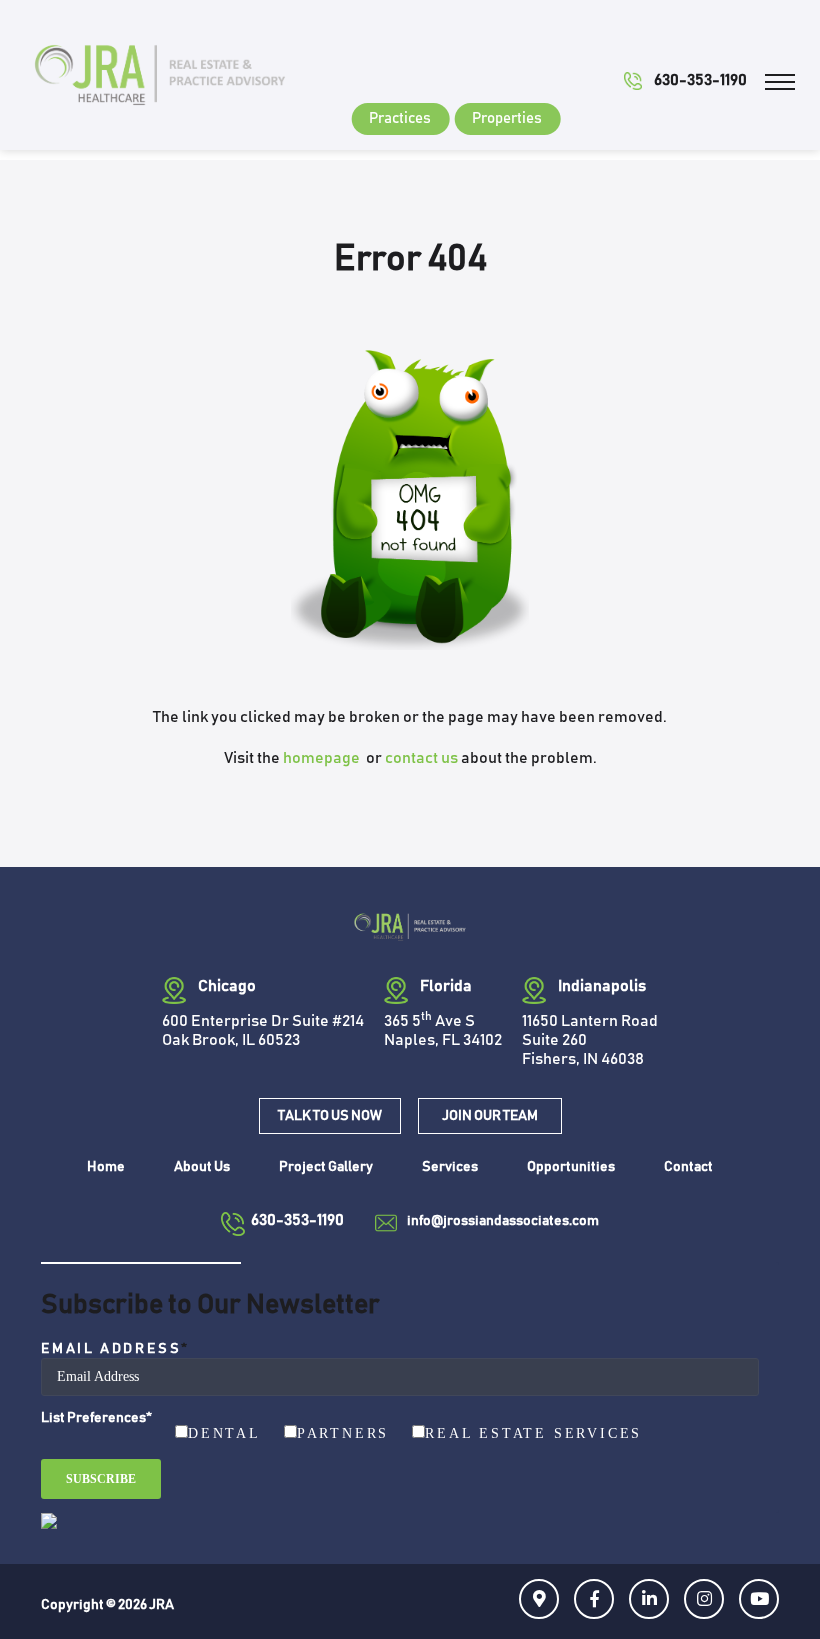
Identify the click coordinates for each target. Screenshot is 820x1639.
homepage (323, 758)
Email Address (115, 1349)
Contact (688, 1167)
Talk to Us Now (330, 1116)
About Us (202, 1167)
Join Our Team (490, 1116)
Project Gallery (326, 1167)
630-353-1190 (700, 80)
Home (106, 1167)
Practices (400, 118)
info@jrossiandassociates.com (503, 1221)
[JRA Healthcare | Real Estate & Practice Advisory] (160, 74)
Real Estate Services (533, 1433)
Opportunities (571, 1167)
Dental (224, 1433)
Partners (343, 1433)
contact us (421, 758)
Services (450, 1167)
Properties (507, 118)
